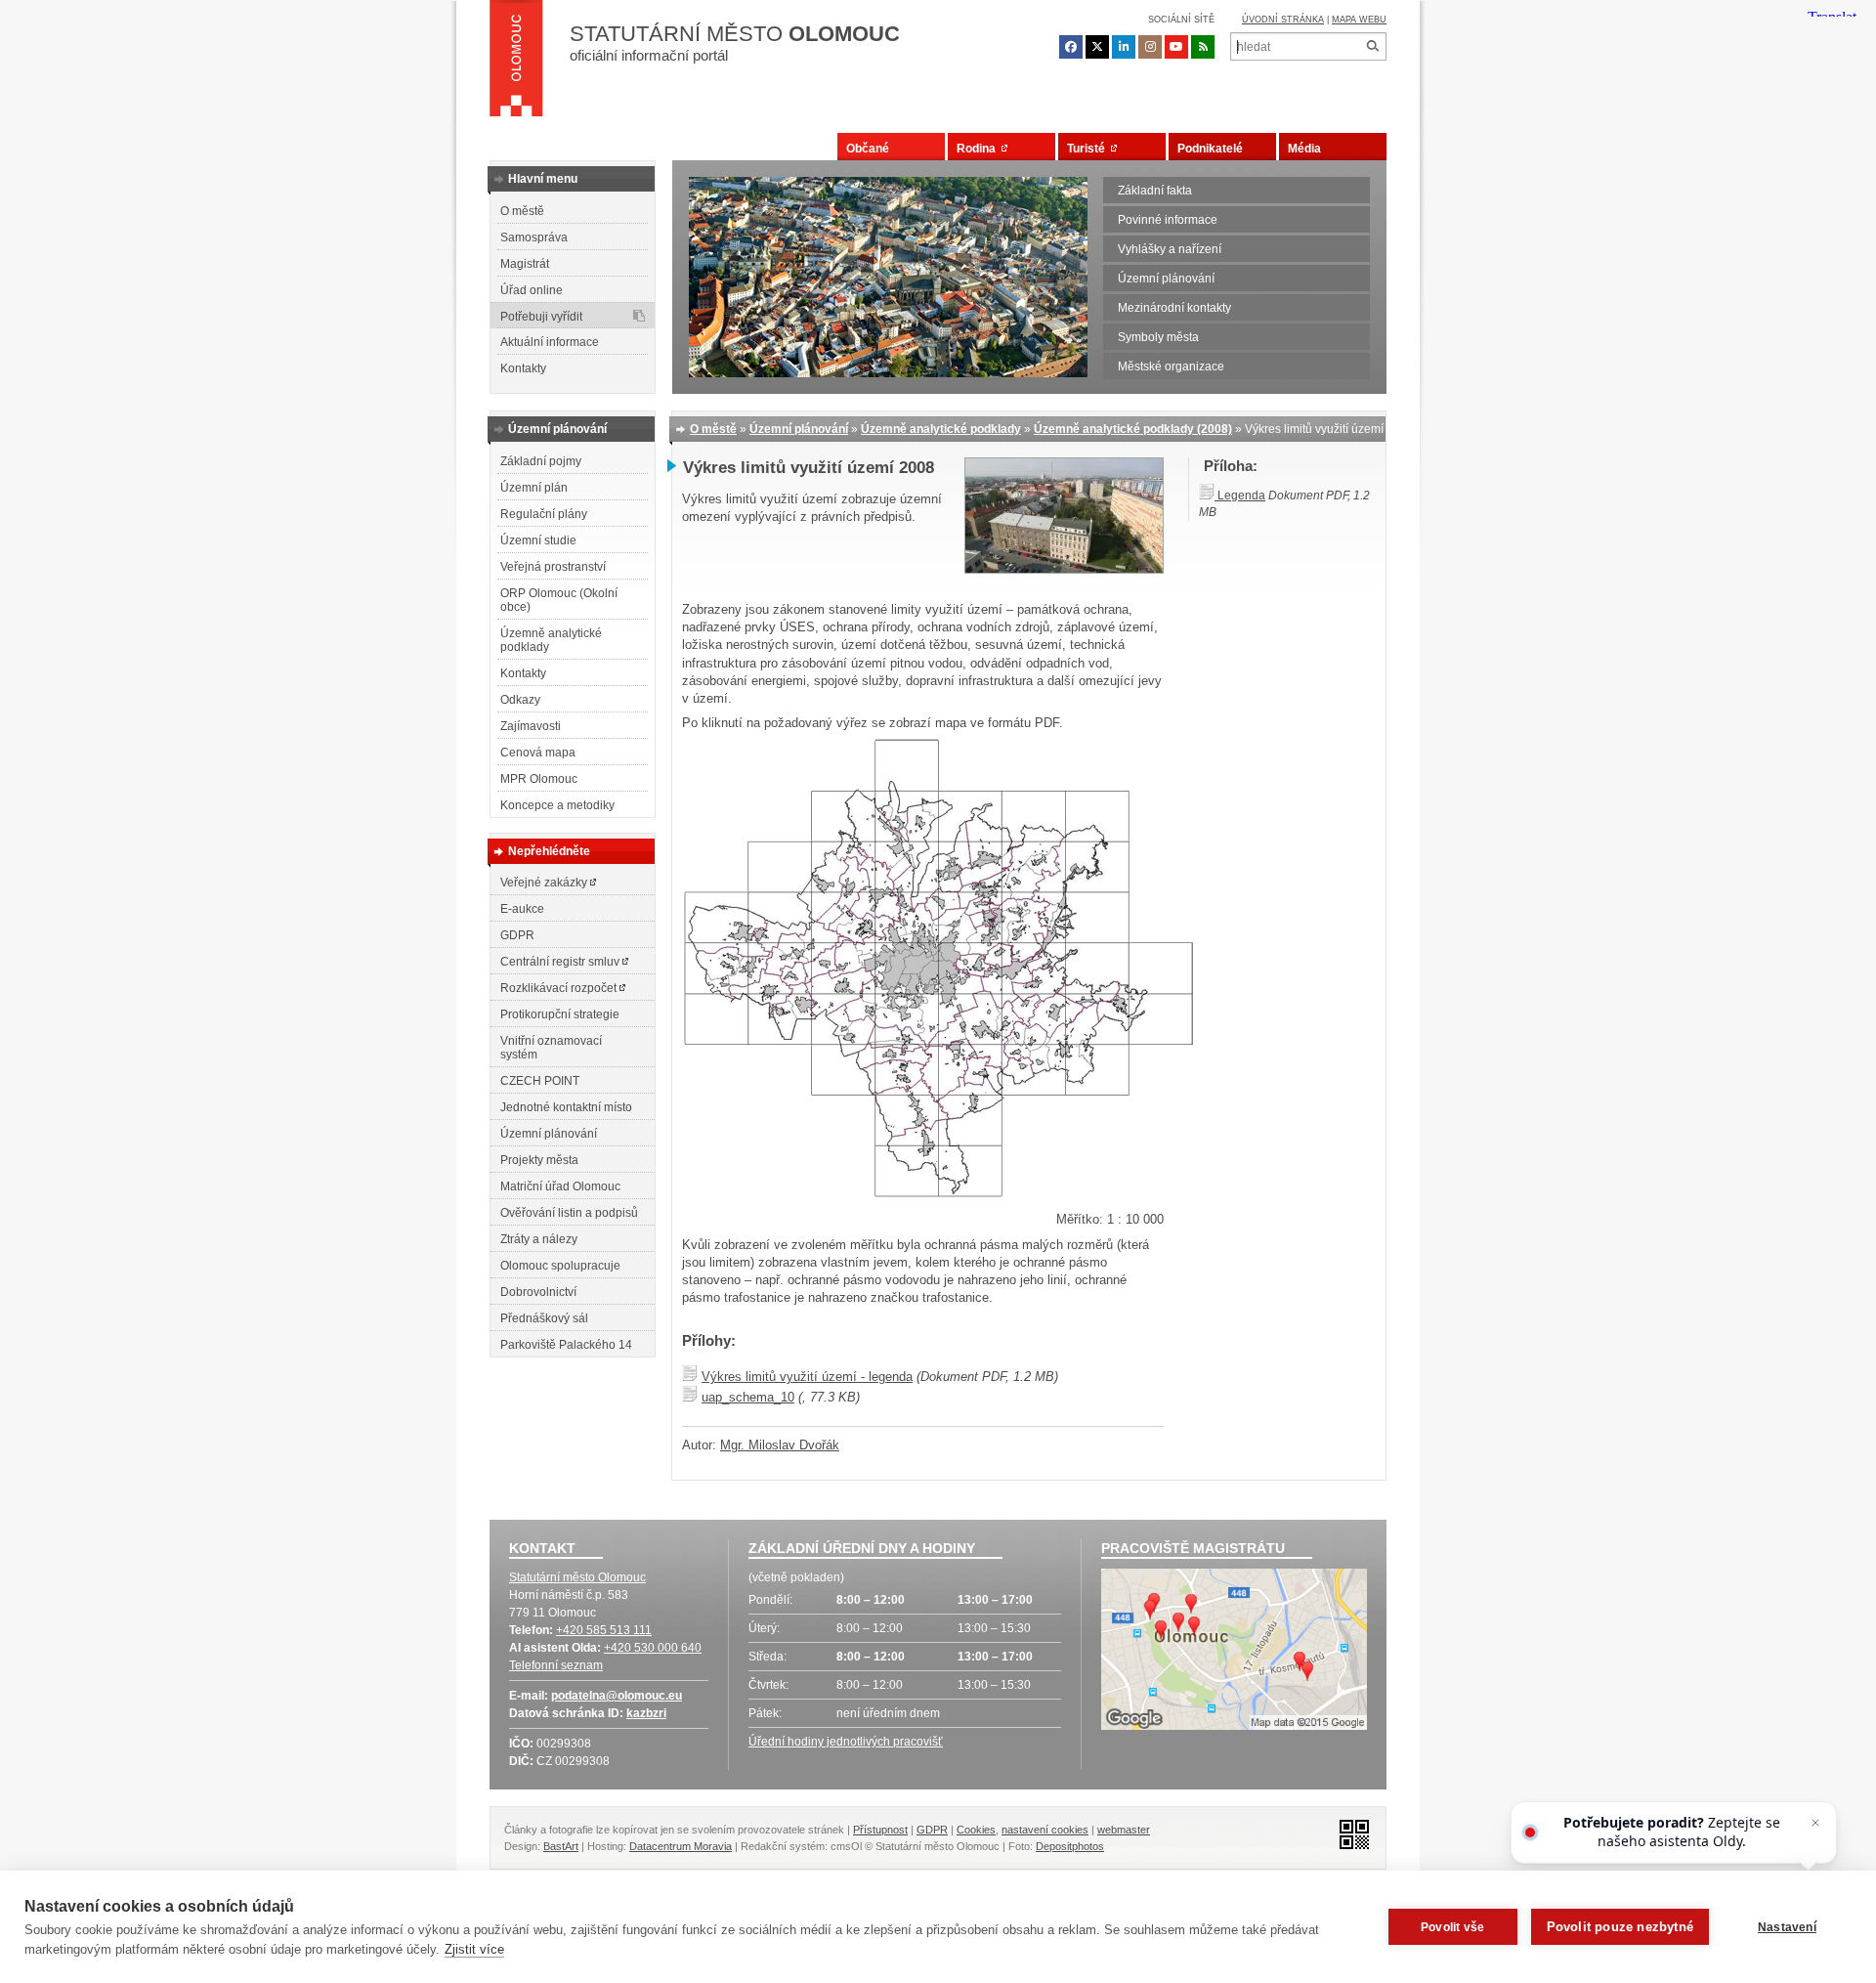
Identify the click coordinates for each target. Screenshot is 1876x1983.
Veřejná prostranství (553, 567)
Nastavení (1787, 1927)
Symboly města (1158, 337)
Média (1304, 149)
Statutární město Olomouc (577, 1577)
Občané (868, 149)
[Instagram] (1150, 47)
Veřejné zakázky (545, 883)
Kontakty (523, 368)
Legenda (1240, 496)
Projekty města (539, 1160)
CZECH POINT (540, 1081)
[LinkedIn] (1124, 47)
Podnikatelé (1210, 149)
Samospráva (534, 237)
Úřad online (532, 290)
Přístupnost (880, 1830)
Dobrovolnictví (538, 1292)
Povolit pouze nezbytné (1620, 1927)
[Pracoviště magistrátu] (1234, 1652)
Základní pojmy (541, 461)
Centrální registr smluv (561, 962)
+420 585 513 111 (604, 1630)
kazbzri (646, 1713)
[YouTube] (1176, 47)
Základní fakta (1155, 191)
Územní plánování (1166, 279)
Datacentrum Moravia (681, 1846)
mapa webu (1359, 20)
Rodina (979, 149)
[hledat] (1372, 46)
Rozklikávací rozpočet (560, 988)
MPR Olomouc (539, 779)
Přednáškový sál (544, 1318)
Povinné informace (1168, 220)
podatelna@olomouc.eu (617, 1696)
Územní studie (538, 540)
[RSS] (1203, 47)
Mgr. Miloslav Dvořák (780, 1445)
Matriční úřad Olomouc (560, 1186)
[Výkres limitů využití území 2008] (1064, 569)
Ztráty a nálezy (539, 1239)
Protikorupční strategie (560, 1014)
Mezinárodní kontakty (1174, 308)
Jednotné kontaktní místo (566, 1107)
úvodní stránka (1283, 20)
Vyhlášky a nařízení (1170, 249)
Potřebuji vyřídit (541, 317)
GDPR (517, 935)
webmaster (1124, 1830)
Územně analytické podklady (551, 640)
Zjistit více (474, 1949)
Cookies (976, 1830)
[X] (1097, 47)
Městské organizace (1171, 366)
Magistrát (525, 264)
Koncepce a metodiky (557, 805)
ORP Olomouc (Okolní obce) (559, 600)
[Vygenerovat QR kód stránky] (1349, 1833)
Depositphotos (1070, 1846)
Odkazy (520, 700)
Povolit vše (1452, 1927)
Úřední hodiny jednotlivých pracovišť (846, 1742)
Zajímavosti (531, 726)
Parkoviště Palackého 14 (566, 1345)
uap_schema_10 (748, 1397)
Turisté (1089, 149)
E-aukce (522, 909)
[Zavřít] (1815, 1823)
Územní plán (534, 488)
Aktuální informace (550, 342)
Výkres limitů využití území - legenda (807, 1377)
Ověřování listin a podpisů (569, 1213)
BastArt (561, 1846)
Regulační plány (544, 514)
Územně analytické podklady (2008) (1133, 429)
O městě (522, 211)
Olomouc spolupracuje (560, 1266)
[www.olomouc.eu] (516, 64)
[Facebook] (1071, 47)
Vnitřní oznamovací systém (551, 1048)
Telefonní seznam (556, 1665)
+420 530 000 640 (653, 1648)
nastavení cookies (1045, 1830)
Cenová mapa (538, 753)
